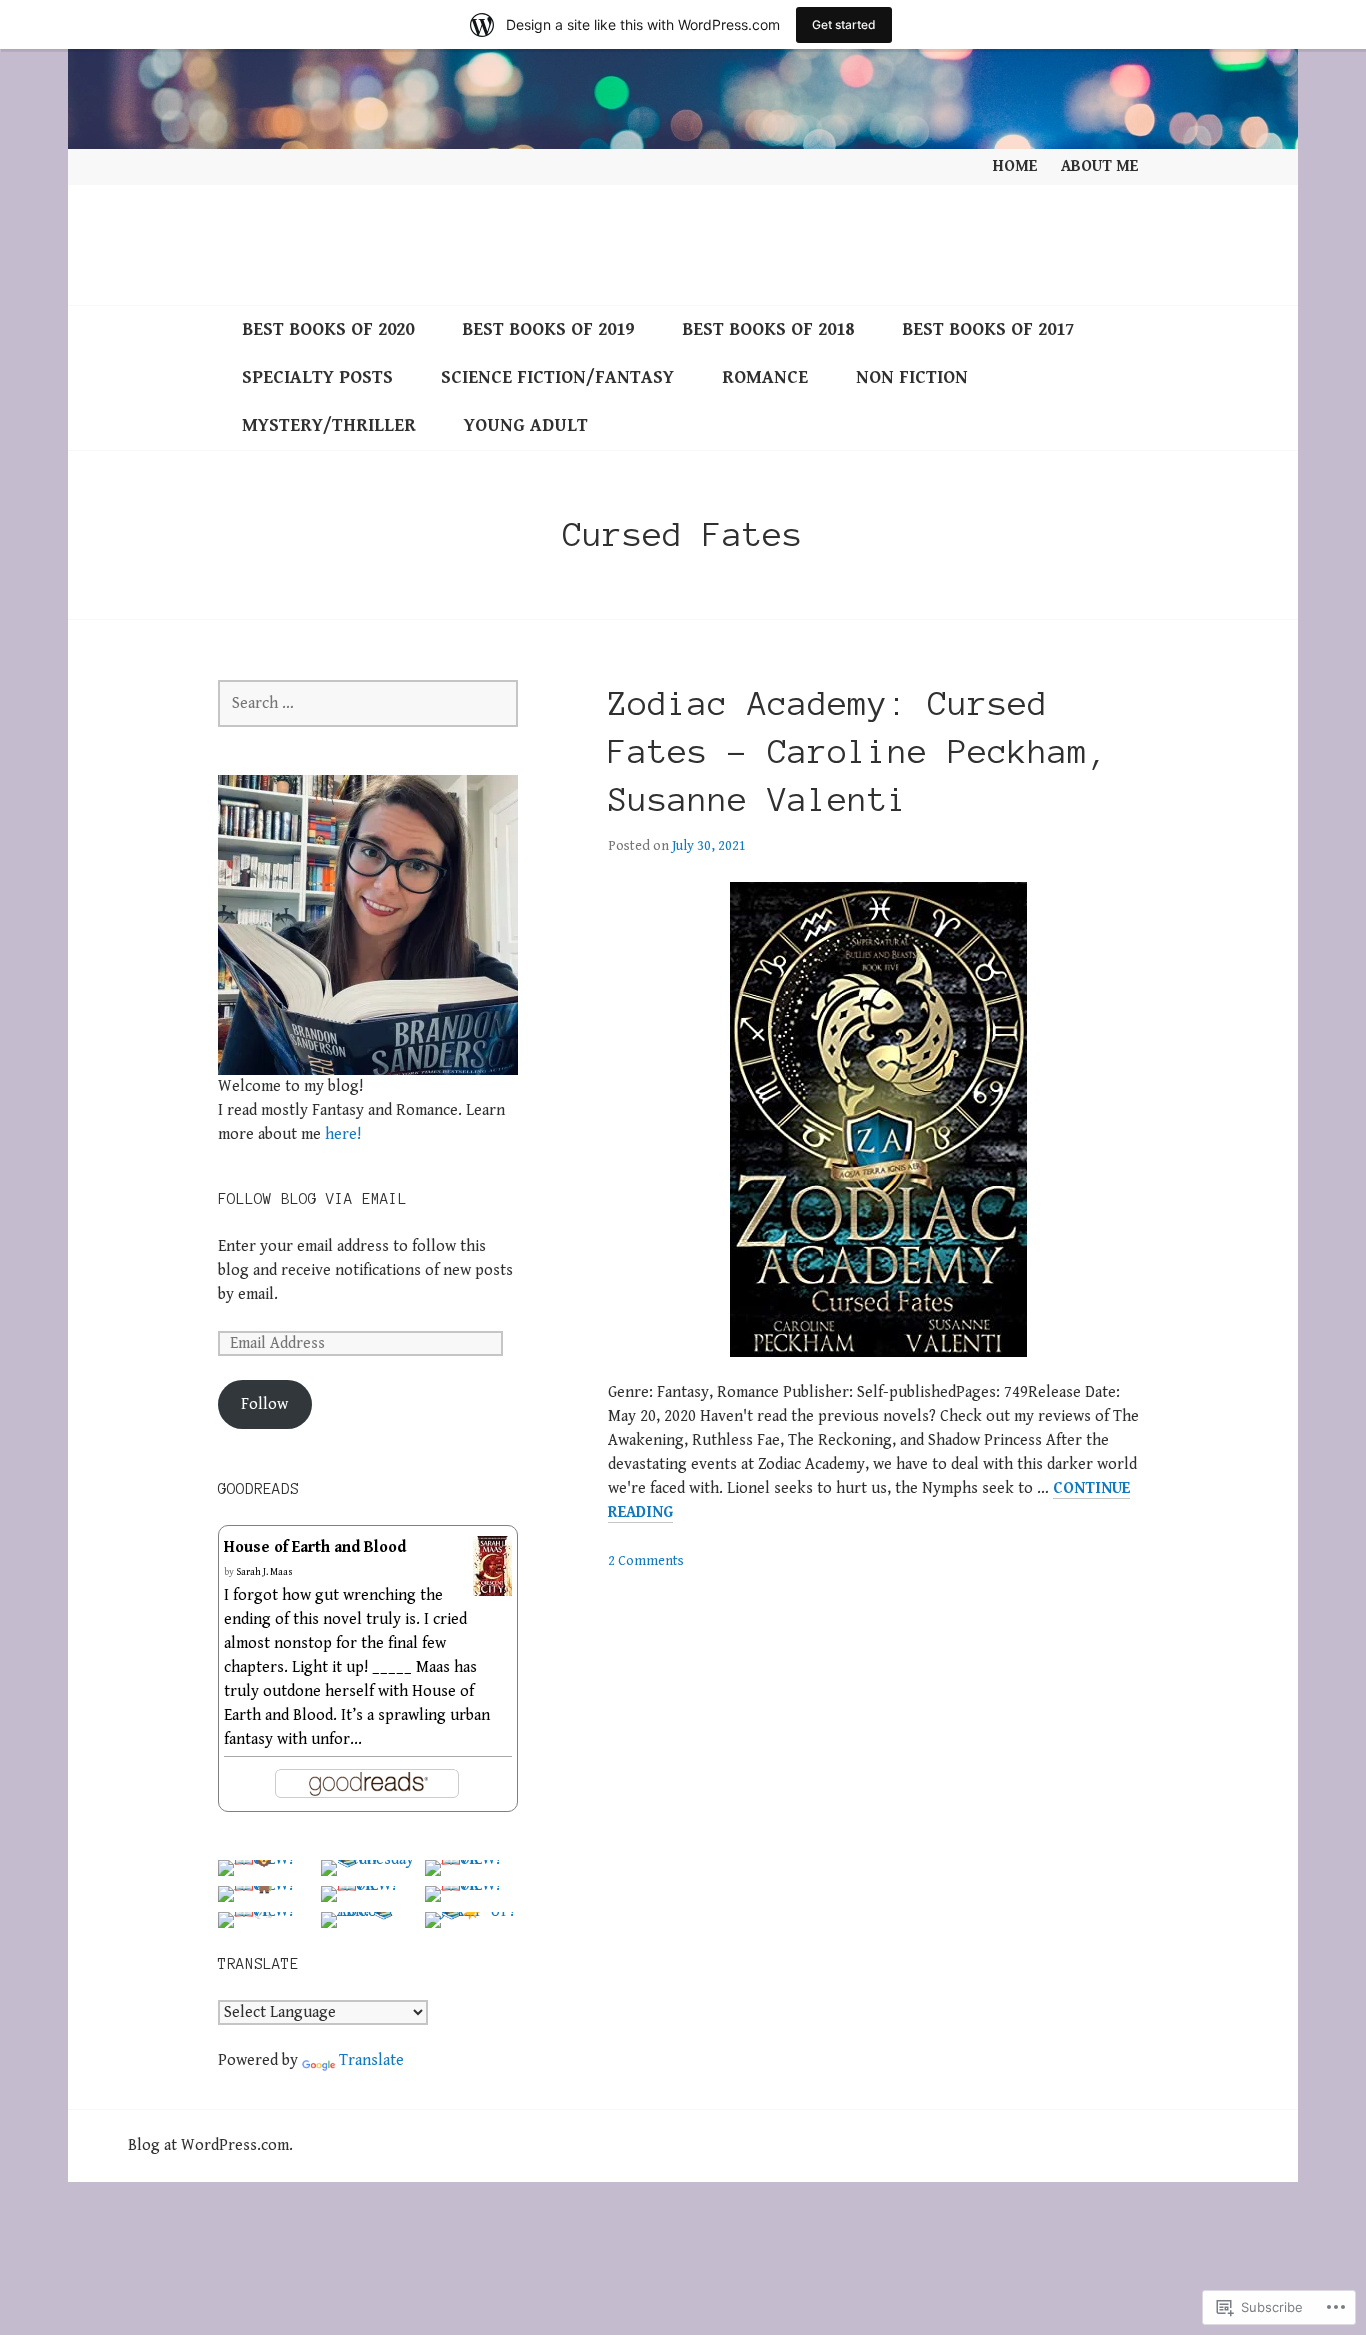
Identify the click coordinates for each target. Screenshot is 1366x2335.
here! (343, 1134)
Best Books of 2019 (548, 329)
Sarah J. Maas (264, 1572)
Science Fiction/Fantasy (557, 377)
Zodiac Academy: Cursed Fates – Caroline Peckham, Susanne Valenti (858, 752)
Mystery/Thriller (329, 425)
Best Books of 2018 (768, 329)
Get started (844, 24)
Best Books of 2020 (328, 329)
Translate (371, 2060)
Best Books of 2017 (988, 329)
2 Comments (646, 1561)
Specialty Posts (317, 377)
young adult (526, 425)
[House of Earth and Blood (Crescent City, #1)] (492, 1583)
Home (1015, 166)
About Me (1099, 166)
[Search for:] (368, 703)
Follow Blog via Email (312, 1199)
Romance (765, 377)
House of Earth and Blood (315, 1547)
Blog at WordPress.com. (210, 2145)
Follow (264, 1404)
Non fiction (912, 377)
